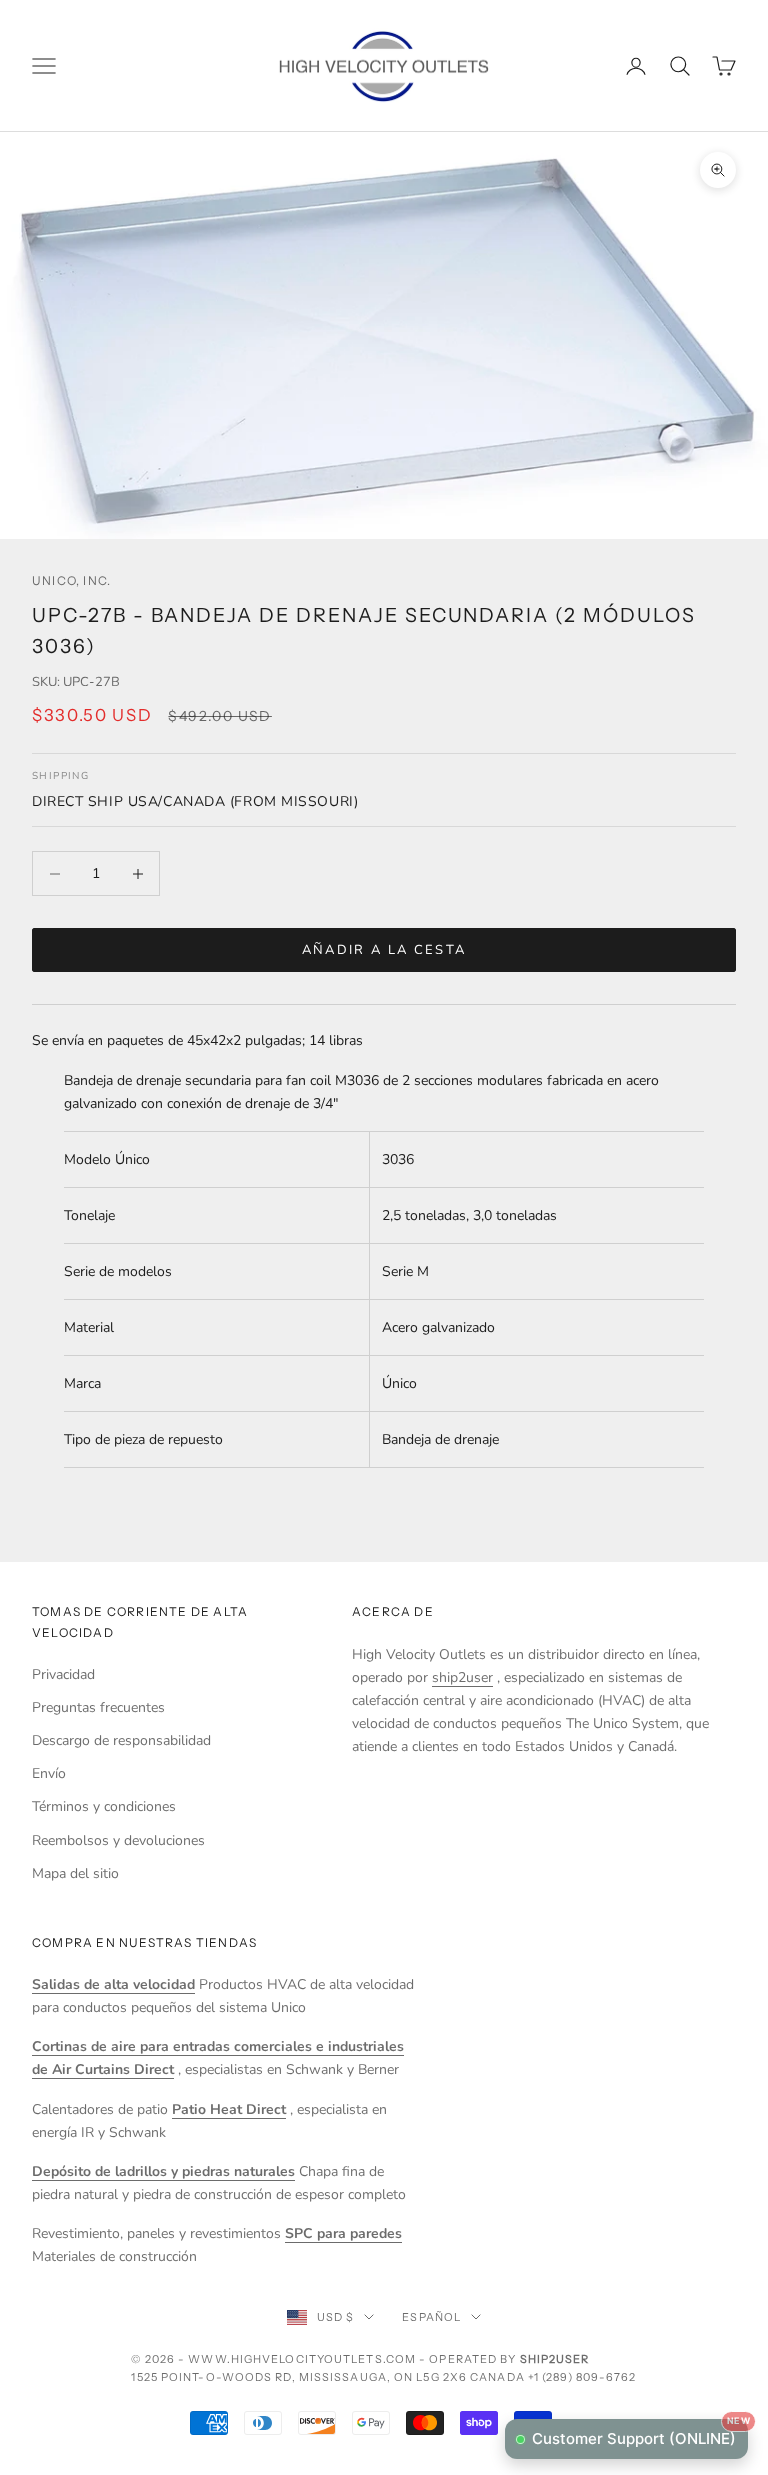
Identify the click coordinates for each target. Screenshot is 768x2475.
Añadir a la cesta (384, 950)
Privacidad (63, 1674)
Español (431, 2317)
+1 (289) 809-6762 (582, 2377)
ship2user (462, 1677)
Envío (49, 1773)
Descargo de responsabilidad (121, 1740)
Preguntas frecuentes (98, 1707)
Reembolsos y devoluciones (118, 1840)
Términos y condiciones (104, 1806)
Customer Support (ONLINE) (640, 2433)
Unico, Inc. (71, 580)
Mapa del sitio (75, 1873)
